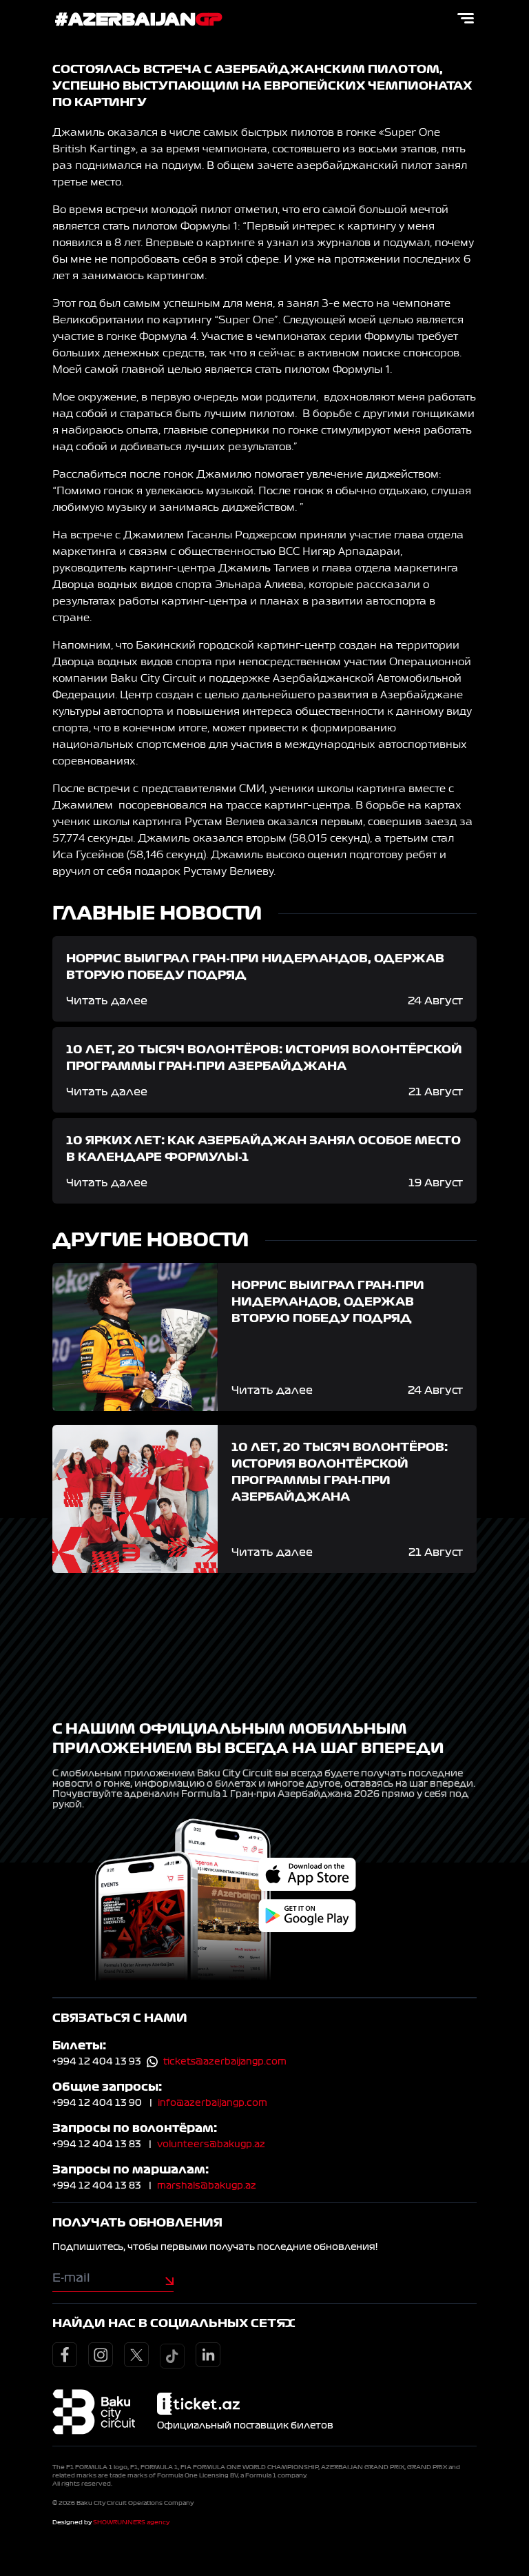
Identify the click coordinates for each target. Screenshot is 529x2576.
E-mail (71, 2278)
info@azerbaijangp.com (212, 2103)
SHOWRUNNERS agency (131, 2522)
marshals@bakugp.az (207, 2186)
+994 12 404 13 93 (97, 2062)
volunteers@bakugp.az (211, 2144)
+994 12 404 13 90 (97, 2103)
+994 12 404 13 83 (97, 2144)
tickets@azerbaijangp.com (225, 2062)
